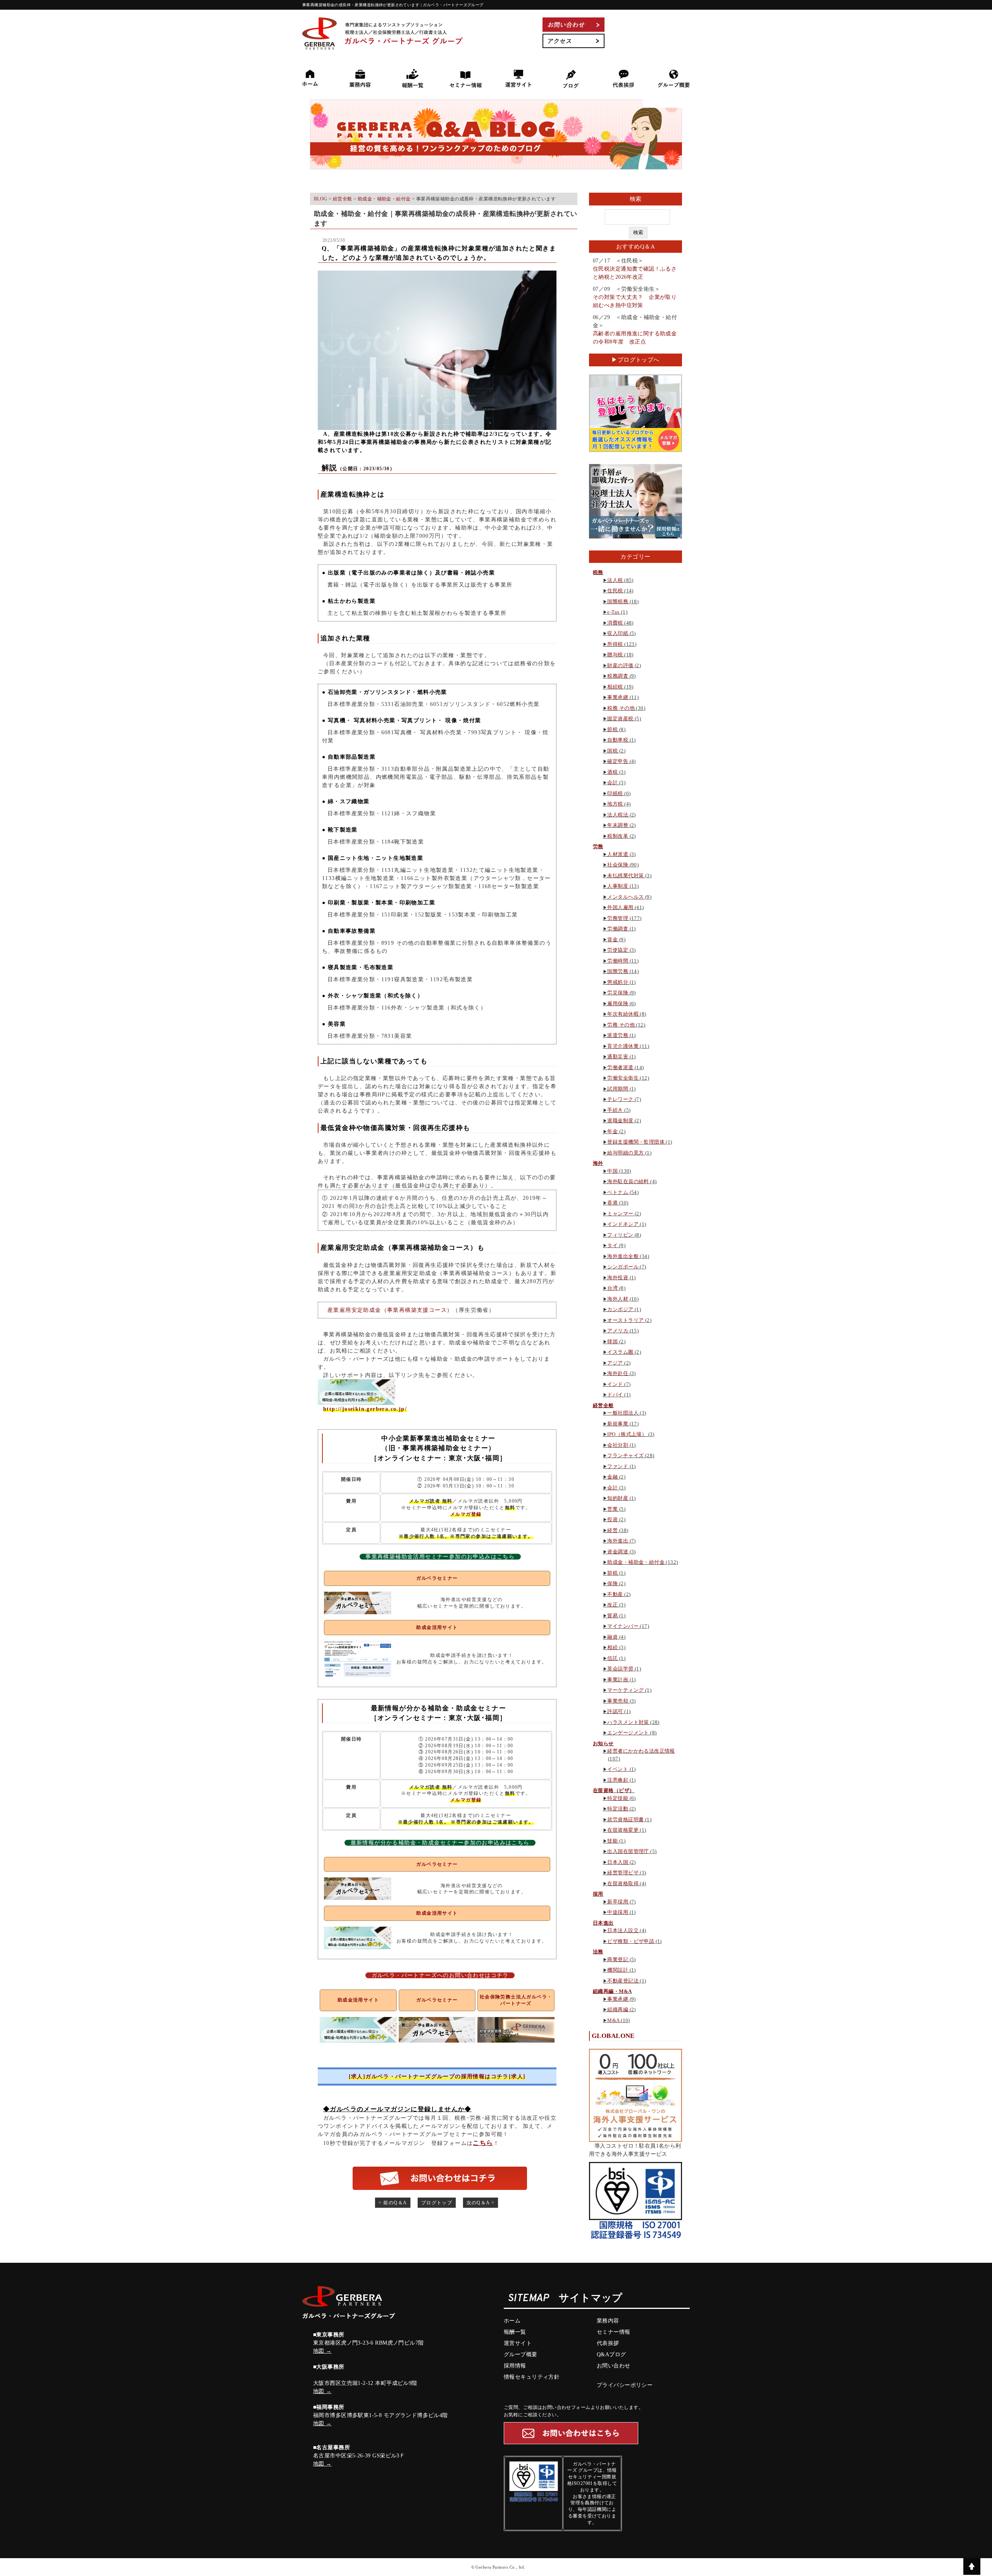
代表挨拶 (608, 2343)
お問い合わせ (614, 2366)
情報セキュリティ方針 (532, 2377)
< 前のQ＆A (393, 2203)
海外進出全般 (623, 1256)
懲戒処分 (618, 982)
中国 (612, 1171)
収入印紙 (618, 633)
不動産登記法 (623, 1981)
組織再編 (618, 2009)
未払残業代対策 (625, 876)
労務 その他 (621, 1025)
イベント (618, 1769)
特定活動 (618, 1809)
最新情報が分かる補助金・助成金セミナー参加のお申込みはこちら (440, 1843)
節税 (612, 729)
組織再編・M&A (612, 1991)
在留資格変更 (623, 1830)
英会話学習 (620, 1669)
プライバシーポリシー (625, 2385)
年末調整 (618, 825)
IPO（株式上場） (627, 1434)
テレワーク (620, 1099)
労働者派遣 (620, 1067)
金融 (612, 1477)
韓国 (612, 1341)
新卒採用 (618, 1902)
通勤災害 (618, 1057)
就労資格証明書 (625, 1819)
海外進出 (618, 1541)
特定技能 (618, 1798)
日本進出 (603, 1923)
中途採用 (618, 1912)
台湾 (612, 1288)
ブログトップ (437, 2203)
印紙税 (615, 793)
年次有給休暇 (623, 1014)
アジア (615, 1363)
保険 (612, 1583)
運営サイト (518, 2343)
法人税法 (618, 815)
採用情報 (515, 2366)
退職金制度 (620, 1121)
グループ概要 (521, 2354)
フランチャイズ (625, 1455)
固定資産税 (620, 719)
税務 (598, 572)
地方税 (615, 804)
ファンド (618, 1466)
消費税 (615, 623)
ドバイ (615, 1395)
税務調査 (618, 676)
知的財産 (618, 1498)
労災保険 (618, 993)
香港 (612, 1203)
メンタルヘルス (625, 897)
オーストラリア (625, 1320)
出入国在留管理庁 (628, 1851)
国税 (612, 751)
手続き (615, 1110)
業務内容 (608, 2321)
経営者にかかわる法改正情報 (641, 1751)
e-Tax (613, 612)
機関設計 (618, 1970)
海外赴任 (618, 1373)
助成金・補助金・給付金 (636, 1562)
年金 (612, 1131)
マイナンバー (623, 1626)
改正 (612, 1605)
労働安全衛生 (623, 1078)
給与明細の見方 (625, 1153)
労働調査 (618, 929)
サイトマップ (591, 2299)
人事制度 (618, 886)
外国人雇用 (620, 907)
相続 (612, 1647)
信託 (612, 1658)
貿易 (612, 1616)
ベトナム (618, 1192)
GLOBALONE (613, 2036)
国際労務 (618, 971)
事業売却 (618, 1701)
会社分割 (618, 1445)
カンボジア (620, 1309)
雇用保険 (618, 1003)
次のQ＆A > (481, 2203)
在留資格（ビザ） (614, 1790)
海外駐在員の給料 (628, 1181)
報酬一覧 (515, 2332)
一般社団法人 (623, 1413)
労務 (598, 846)
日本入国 (618, 1862)
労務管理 (618, 918)
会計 (612, 782)
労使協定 (618, 950)
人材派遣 (618, 854)
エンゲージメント (628, 1733)
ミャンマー (620, 1214)
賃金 (612, 939)
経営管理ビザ (623, 1873)
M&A (613, 2020)
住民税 (615, 591)
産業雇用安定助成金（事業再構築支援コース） (390, 1310)
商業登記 (618, 1959)
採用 (598, 1894)
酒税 (612, 772)
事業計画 (618, 1680)
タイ (612, 1245)
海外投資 (618, 1278)
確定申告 (618, 761)
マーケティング (625, 1690)
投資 (612, 1519)
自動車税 (618, 740)
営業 (612, 1509)
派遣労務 (618, 1035)
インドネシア (623, 1224)
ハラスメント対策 (628, 1722)
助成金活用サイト (437, 1627)
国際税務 (618, 601)
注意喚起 (618, 1780)
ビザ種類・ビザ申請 (631, 1941)
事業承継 (618, 697)
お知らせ (603, 1744)
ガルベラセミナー (437, 1578)
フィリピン (620, 1235)
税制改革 (618, 836)
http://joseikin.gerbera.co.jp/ (365, 1409)
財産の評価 (620, 665)
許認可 (615, 1711)
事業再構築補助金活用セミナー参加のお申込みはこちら (440, 1557)
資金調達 (618, 1552)
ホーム (512, 2321)
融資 (612, 1637)
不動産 (615, 1594)
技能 (612, 1841)
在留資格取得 (623, 1883)
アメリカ (618, 1331)
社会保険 (618, 865)
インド (615, 1384)
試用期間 (618, 1089)
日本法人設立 (623, 1930)
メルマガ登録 (466, 1514)
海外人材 (618, 1299)
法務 (598, 1952)
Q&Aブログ (611, 2354)
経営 (612, 1530)
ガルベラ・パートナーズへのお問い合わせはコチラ (440, 1975)
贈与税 (615, 655)
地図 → (322, 2351)
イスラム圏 (620, 1352)
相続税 (615, 687)
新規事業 (618, 1424)
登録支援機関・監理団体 (636, 1142)
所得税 (615, 644)
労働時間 (618, 961)
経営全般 (603, 1405)
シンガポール (623, 1267)
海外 (598, 1163)
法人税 (615, 580)
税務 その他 (621, 708)
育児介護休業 (623, 1046)
